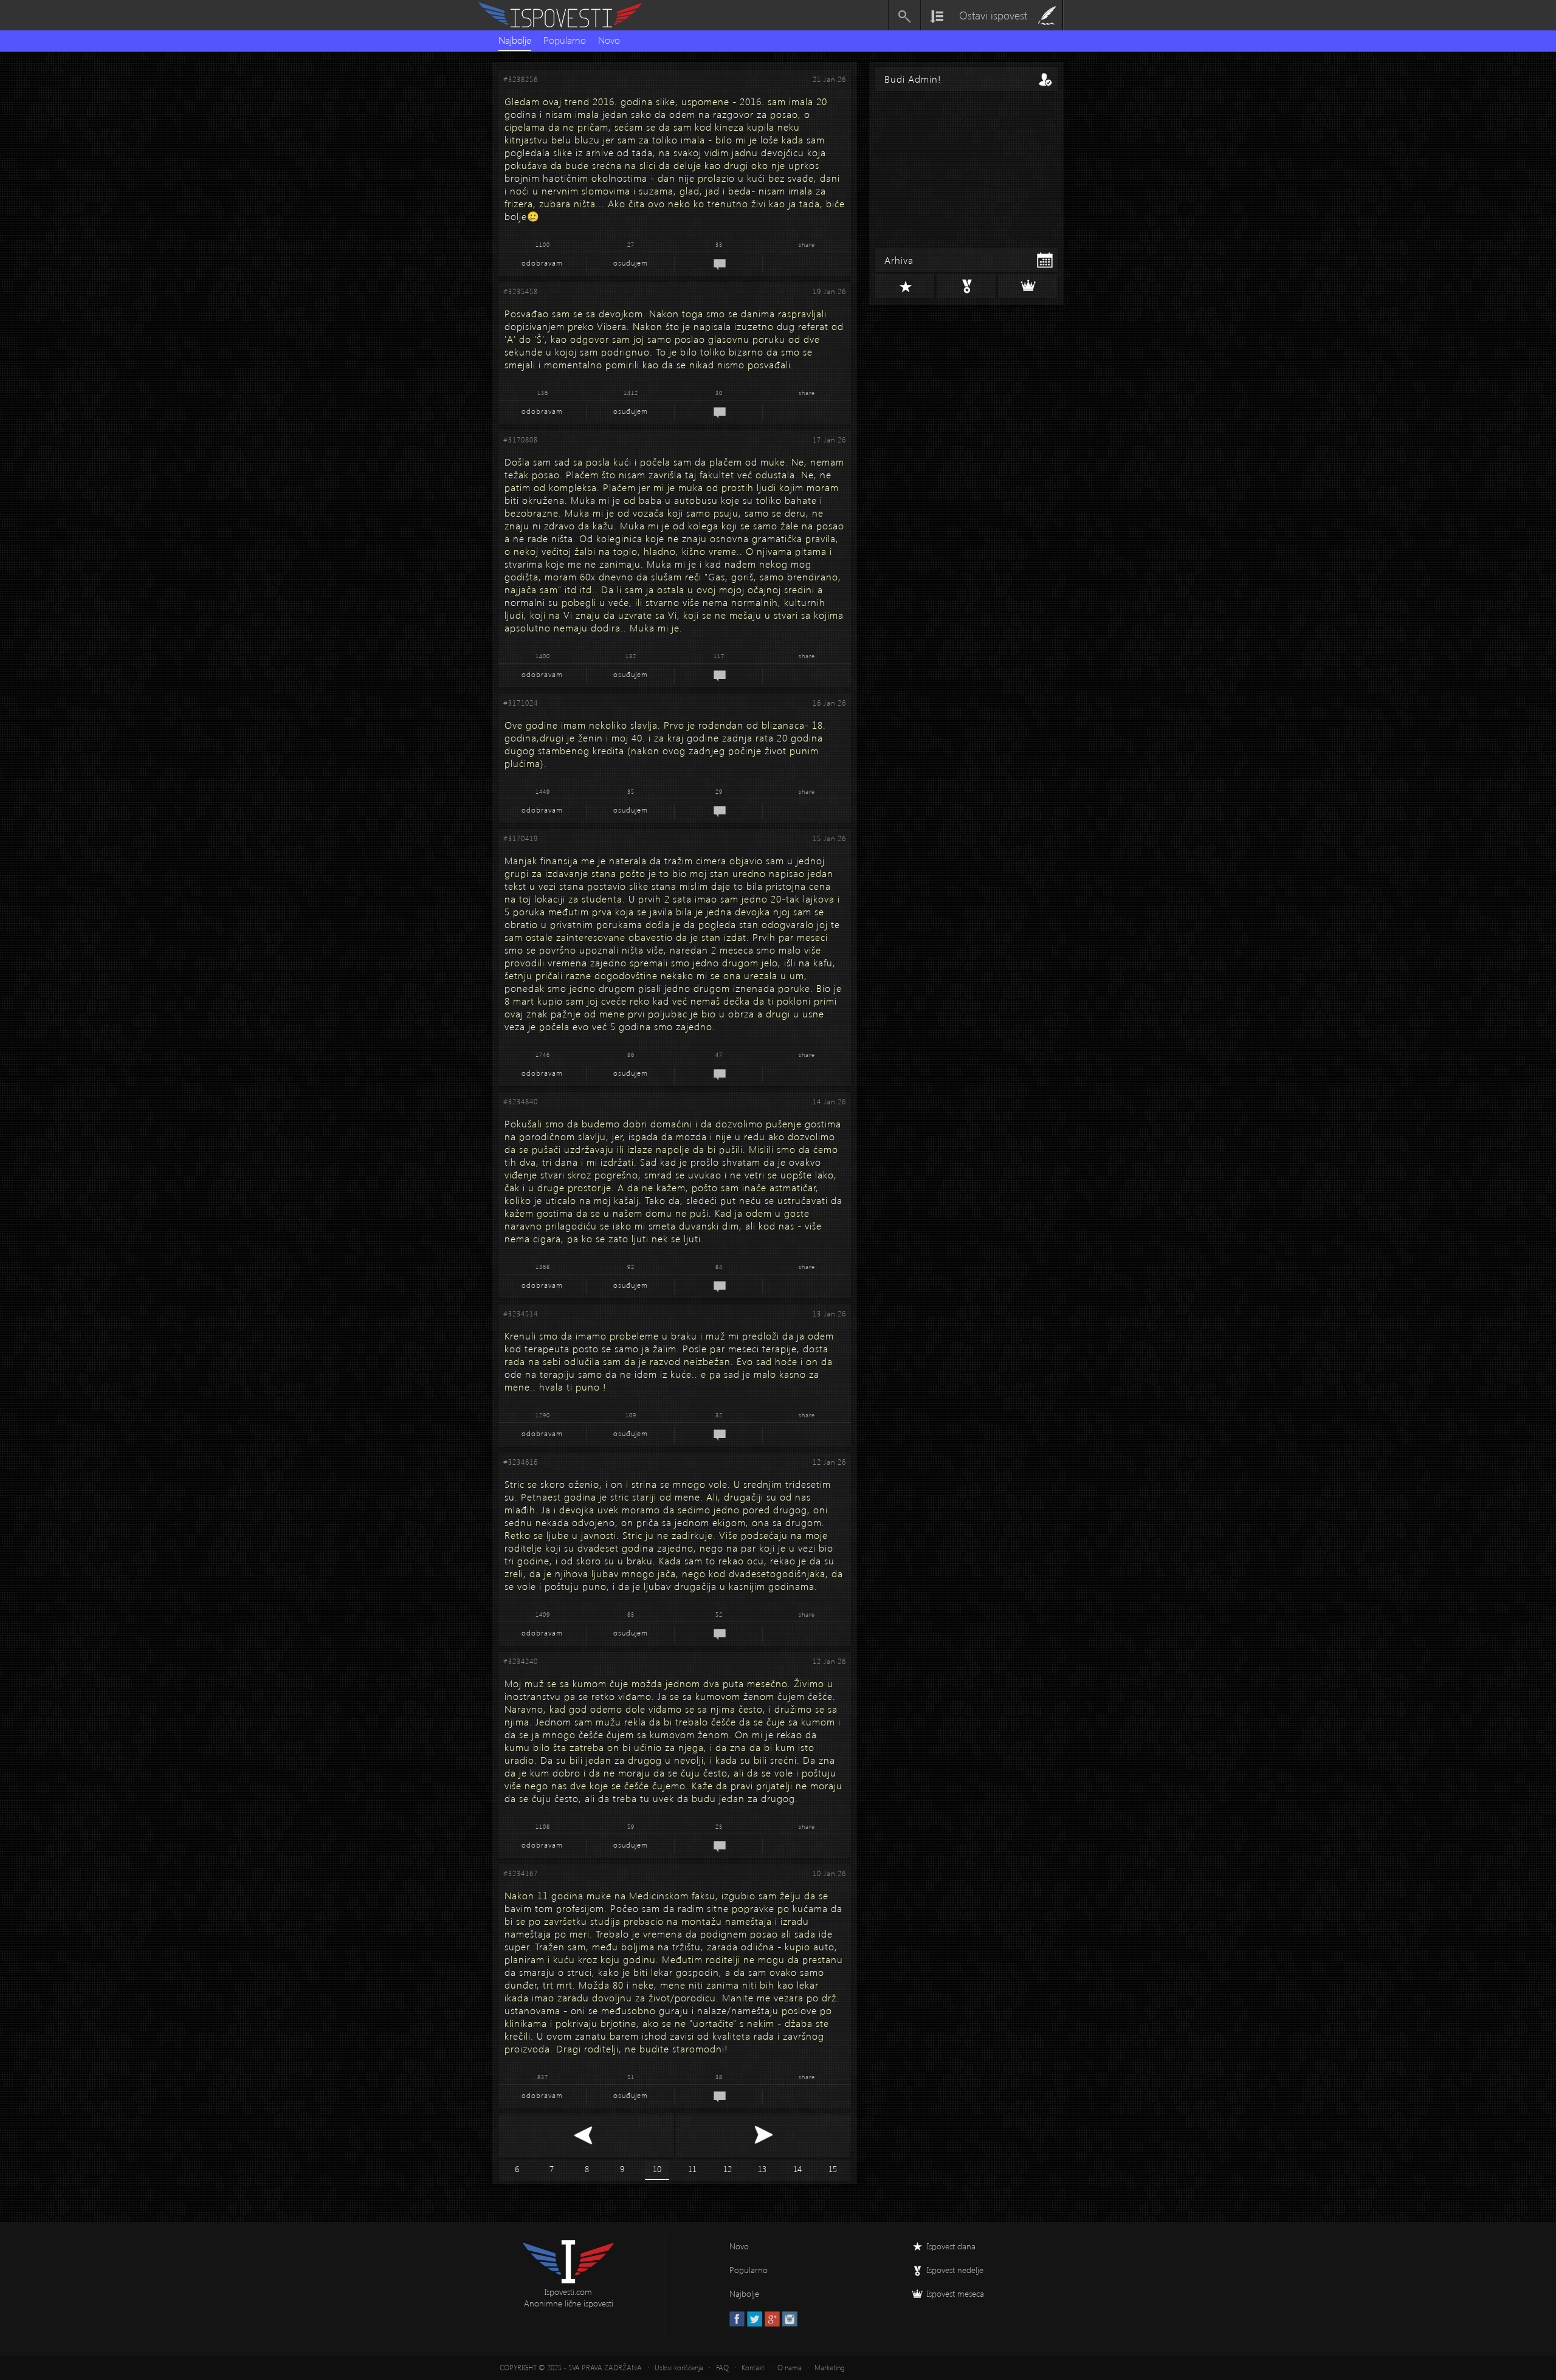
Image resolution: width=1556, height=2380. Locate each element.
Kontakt (753, 2368)
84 (719, 1267)
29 (719, 791)
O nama (790, 2368)
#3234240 (521, 1661)
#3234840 (521, 1102)
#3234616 (521, 1462)
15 (833, 2169)
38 (719, 2077)
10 (657, 2169)
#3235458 (521, 291)
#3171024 (521, 703)
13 (762, 2169)
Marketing (830, 2368)
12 (728, 2169)
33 (719, 244)
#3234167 (521, 1873)
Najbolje (515, 40)
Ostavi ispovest (993, 15)
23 (719, 1826)
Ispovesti (565, 15)
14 (797, 2169)
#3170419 (521, 838)
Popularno (565, 40)
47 (719, 1054)
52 (719, 1614)
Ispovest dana (951, 2246)
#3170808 (521, 440)
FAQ (722, 2368)
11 (692, 2169)
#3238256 (521, 79)
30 (719, 393)
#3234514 (521, 1314)
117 (719, 656)
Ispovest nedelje (955, 2270)
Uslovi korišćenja (679, 2368)
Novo (609, 40)
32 (719, 1415)
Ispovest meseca (955, 2293)
